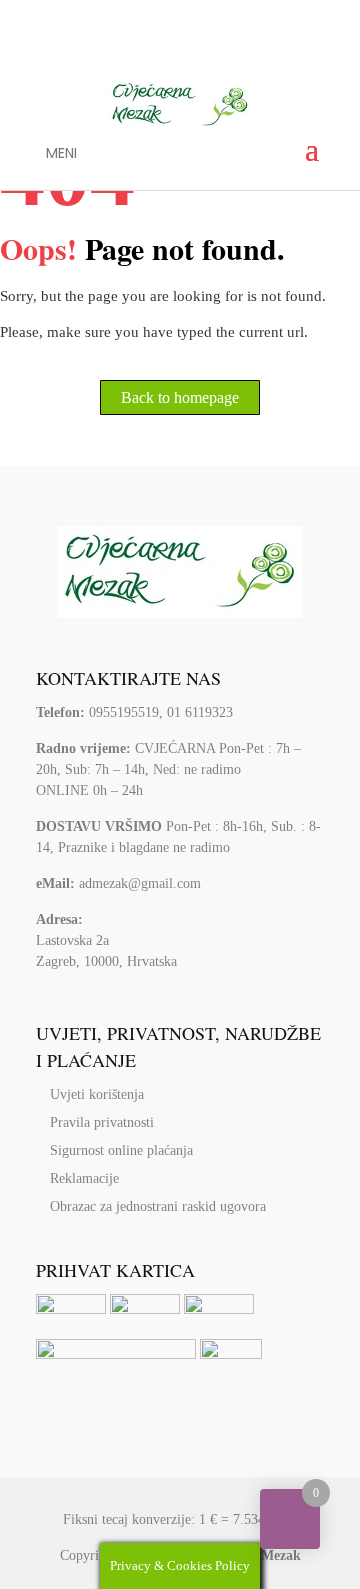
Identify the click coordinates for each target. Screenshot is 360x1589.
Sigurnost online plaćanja (121, 1150)
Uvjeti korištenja (97, 1094)
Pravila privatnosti (102, 1122)
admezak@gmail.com (140, 883)
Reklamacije (84, 1178)
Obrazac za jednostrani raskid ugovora (158, 1206)
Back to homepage (180, 397)
